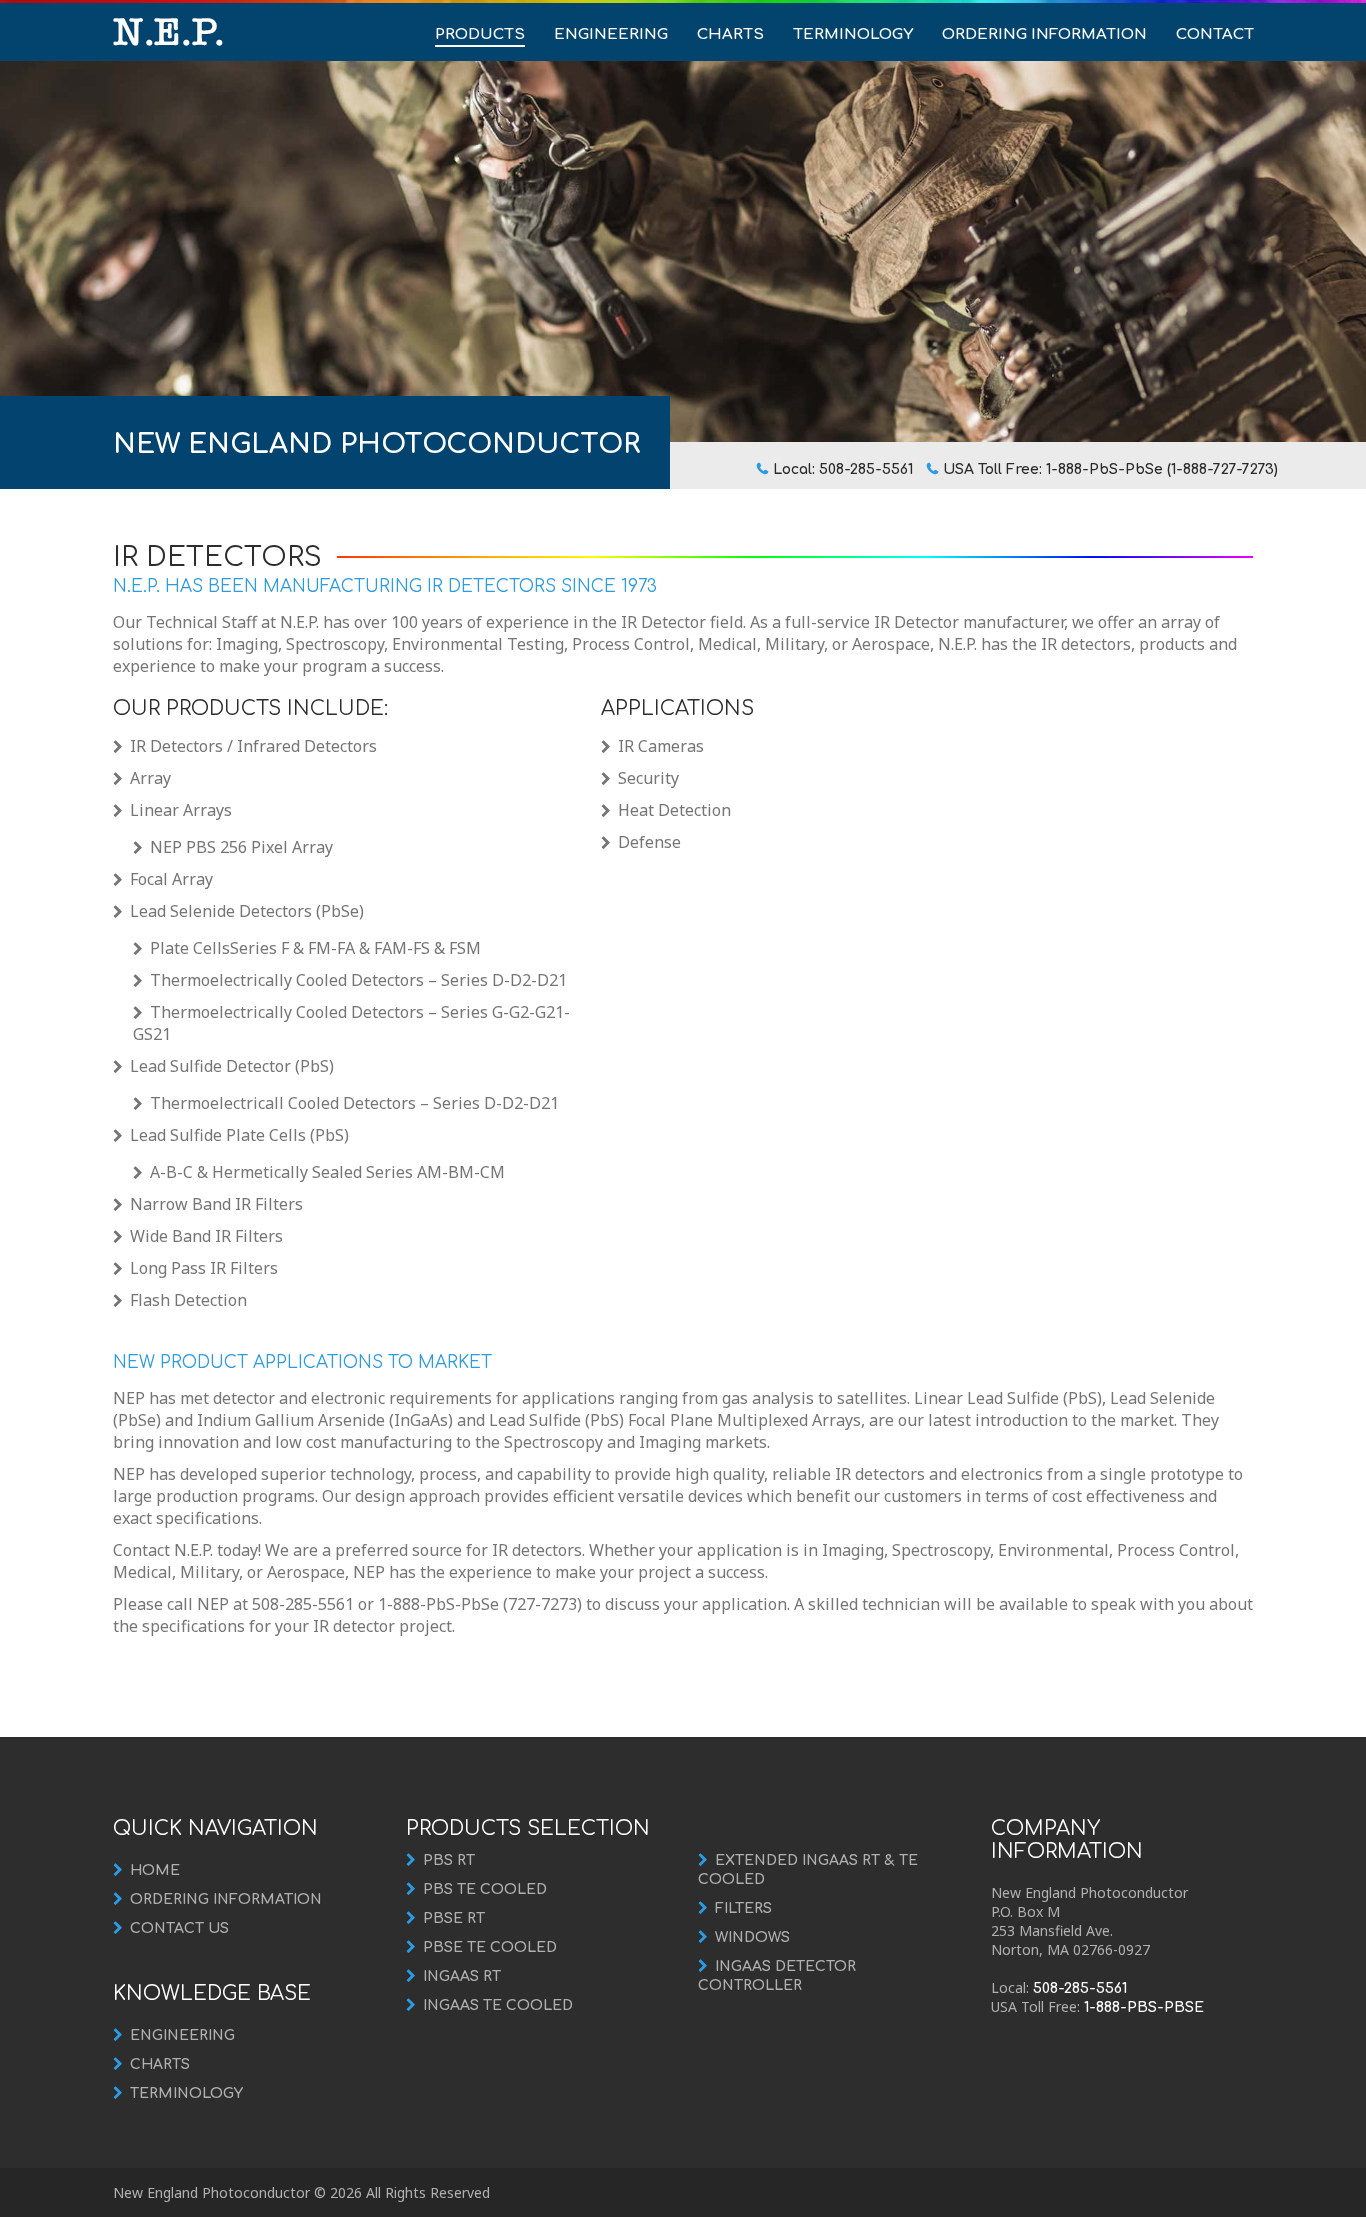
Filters (743, 1908)
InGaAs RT (462, 1976)
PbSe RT (454, 1918)
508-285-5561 (1080, 1988)
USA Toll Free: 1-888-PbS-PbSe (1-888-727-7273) (1110, 469)
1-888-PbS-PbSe (1144, 2007)
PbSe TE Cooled (490, 1947)
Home (155, 1870)
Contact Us (179, 1928)
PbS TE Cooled (485, 1889)
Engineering (611, 34)
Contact (1215, 34)
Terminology (853, 34)
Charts (730, 34)
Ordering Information (1044, 34)
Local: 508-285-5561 (843, 469)
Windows (752, 1937)
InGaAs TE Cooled (498, 2005)
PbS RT (449, 1860)
